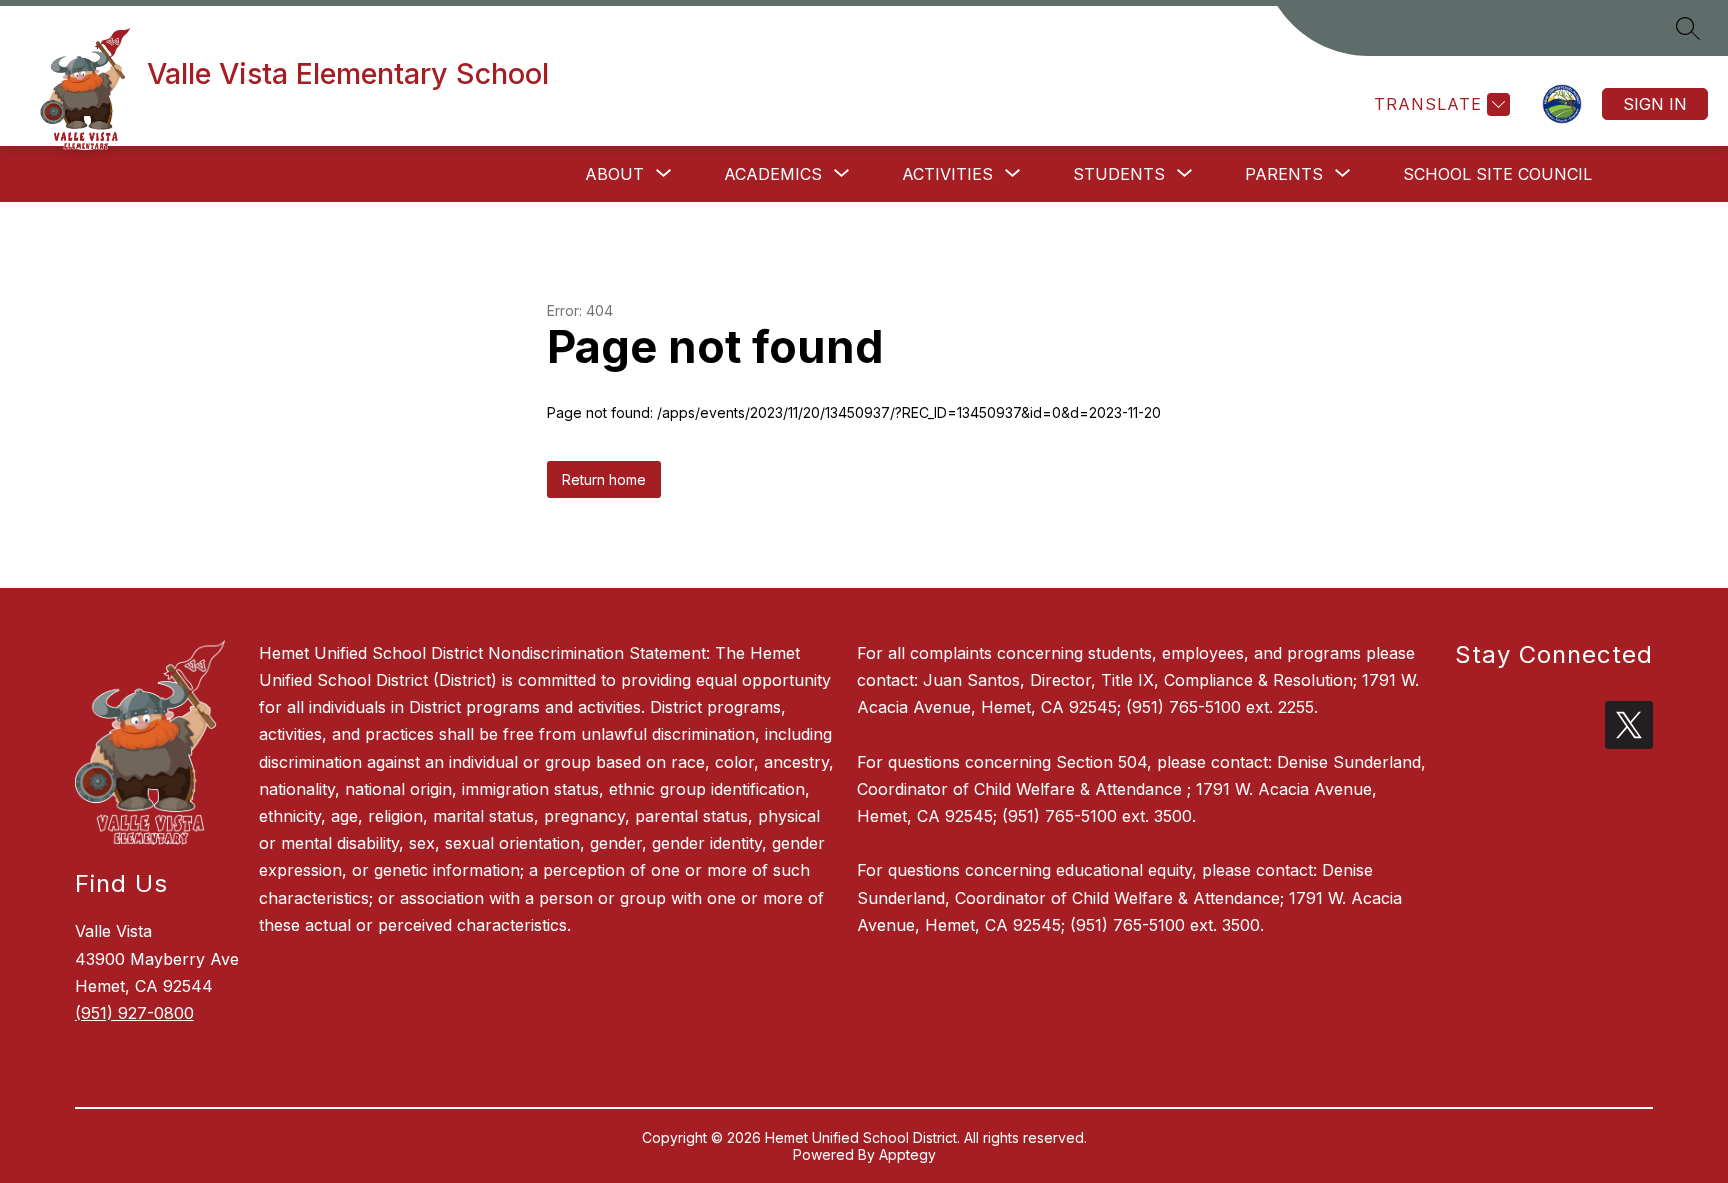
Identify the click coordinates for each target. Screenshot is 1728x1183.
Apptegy (907, 1154)
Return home (604, 479)
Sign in (1655, 104)
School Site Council (1497, 174)
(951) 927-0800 (134, 1013)
